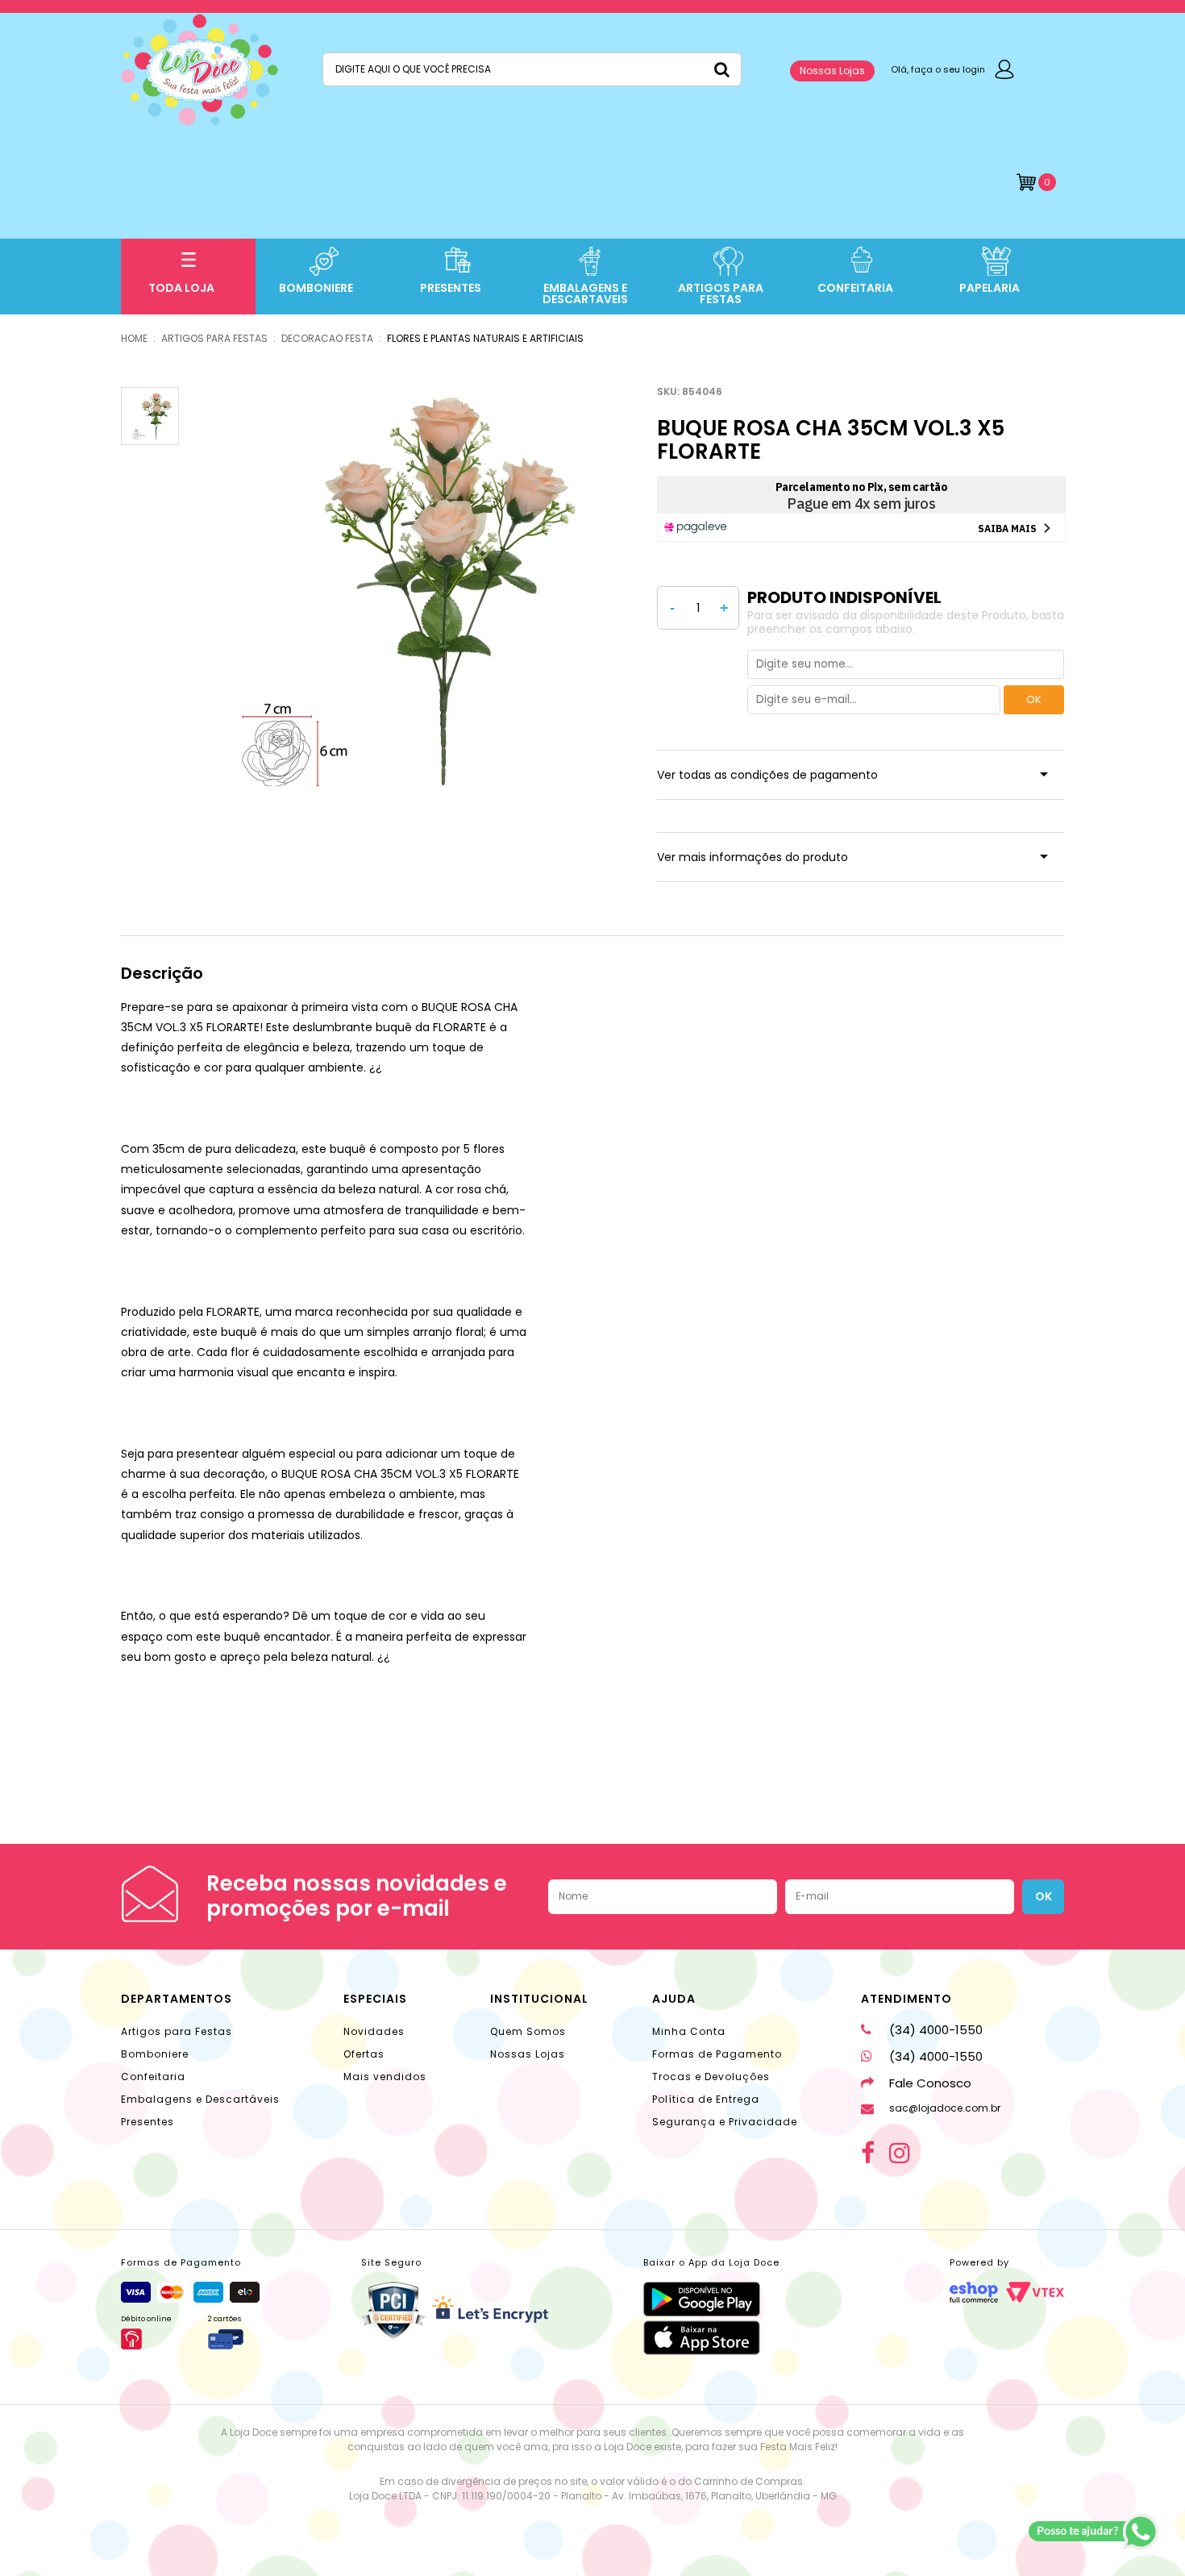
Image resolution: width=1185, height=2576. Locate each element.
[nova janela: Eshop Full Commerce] (974, 2292)
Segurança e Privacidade (725, 2122)
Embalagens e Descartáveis (200, 2099)
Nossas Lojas (832, 71)
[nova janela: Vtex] (1035, 2292)
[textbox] (532, 69)
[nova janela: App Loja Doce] (711, 2299)
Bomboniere (155, 2054)
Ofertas (364, 2054)
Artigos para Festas (177, 2031)
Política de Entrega (706, 2099)
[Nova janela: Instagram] (900, 2153)
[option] (392, 589)
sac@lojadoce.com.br (945, 2108)
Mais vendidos (385, 2077)
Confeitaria (153, 2077)
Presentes (148, 2122)
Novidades (374, 2031)
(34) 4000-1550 (936, 2030)
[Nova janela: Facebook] (868, 2153)
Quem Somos (528, 2031)
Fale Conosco (930, 2083)
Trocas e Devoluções (711, 2077)
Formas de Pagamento (717, 2054)
